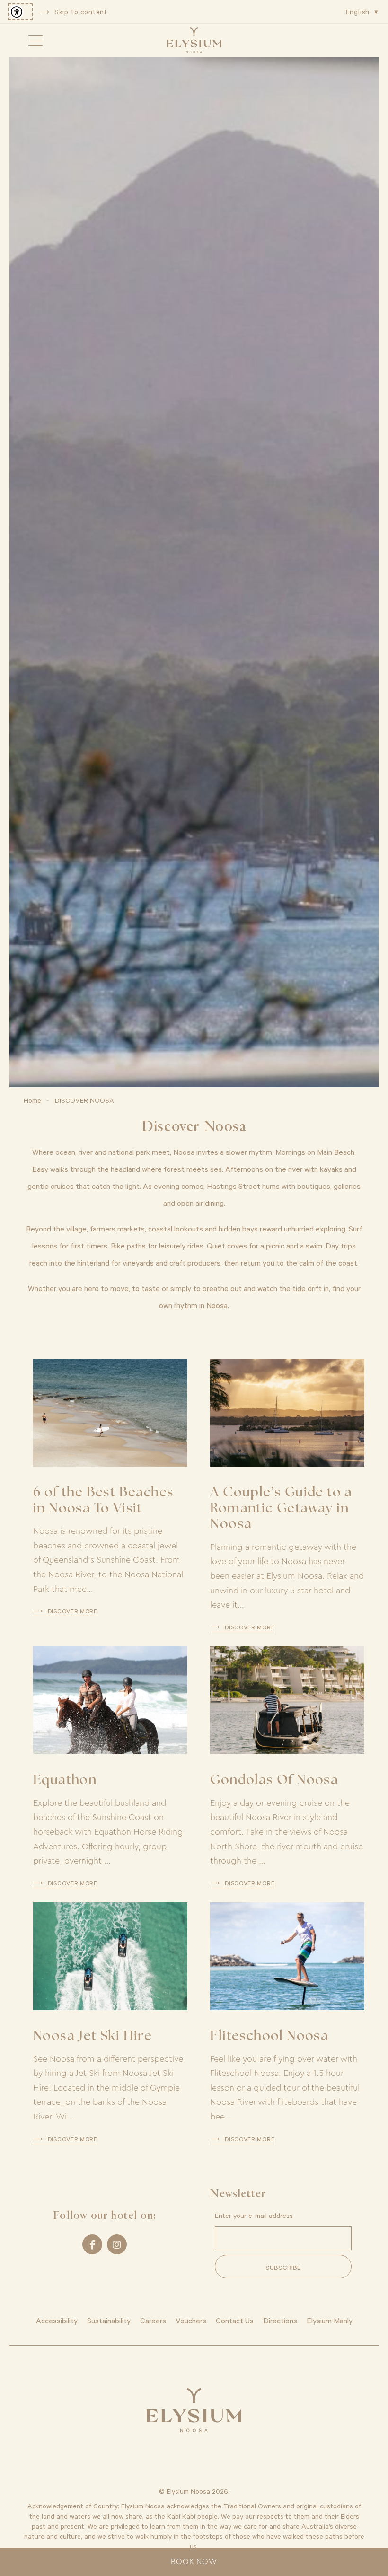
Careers (153, 2320)
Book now (194, 2562)
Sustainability (109, 2320)
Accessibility (57, 2320)
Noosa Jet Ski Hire (93, 2037)
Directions (280, 2320)
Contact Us (235, 2320)
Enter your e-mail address (254, 2215)
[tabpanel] (194, 572)
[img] (194, 40)
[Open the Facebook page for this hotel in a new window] (92, 2244)
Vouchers (191, 2320)
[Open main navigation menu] (35, 40)
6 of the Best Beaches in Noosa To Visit (103, 1501)
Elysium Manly (330, 2320)
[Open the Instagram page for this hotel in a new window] (117, 2244)
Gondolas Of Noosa (274, 1781)
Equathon (65, 1781)
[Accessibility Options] (20, 12)
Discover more (73, 1611)
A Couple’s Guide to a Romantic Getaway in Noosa (281, 1509)
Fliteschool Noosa (269, 2037)
